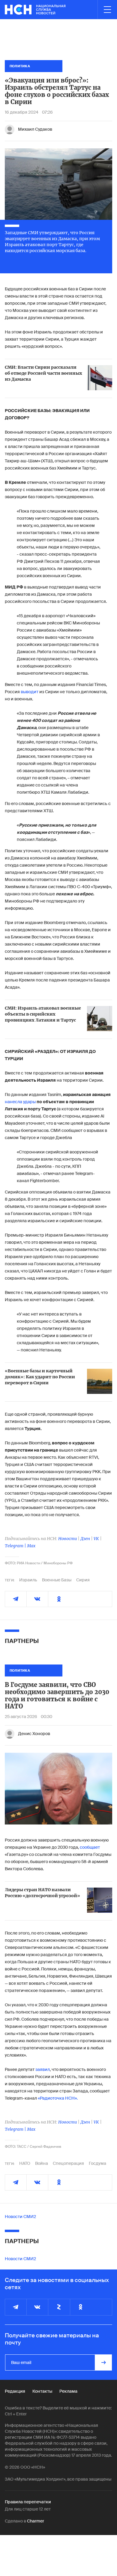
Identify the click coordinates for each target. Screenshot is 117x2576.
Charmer (36, 2521)
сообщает (90, 1847)
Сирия (83, 1580)
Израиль (28, 1580)
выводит (30, 692)
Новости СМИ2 (20, 2217)
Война (42, 2163)
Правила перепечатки (28, 2502)
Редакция (15, 2391)
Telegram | (16, 1546)
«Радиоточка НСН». (58, 2098)
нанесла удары (20, 1102)
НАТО (25, 2163)
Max (31, 1546)
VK (96, 1539)
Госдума (97, 2163)
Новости (67, 1539)
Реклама (68, 2391)
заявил (43, 2069)
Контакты (42, 2391)
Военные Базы (57, 1580)
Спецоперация (68, 2163)
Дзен (85, 1539)
